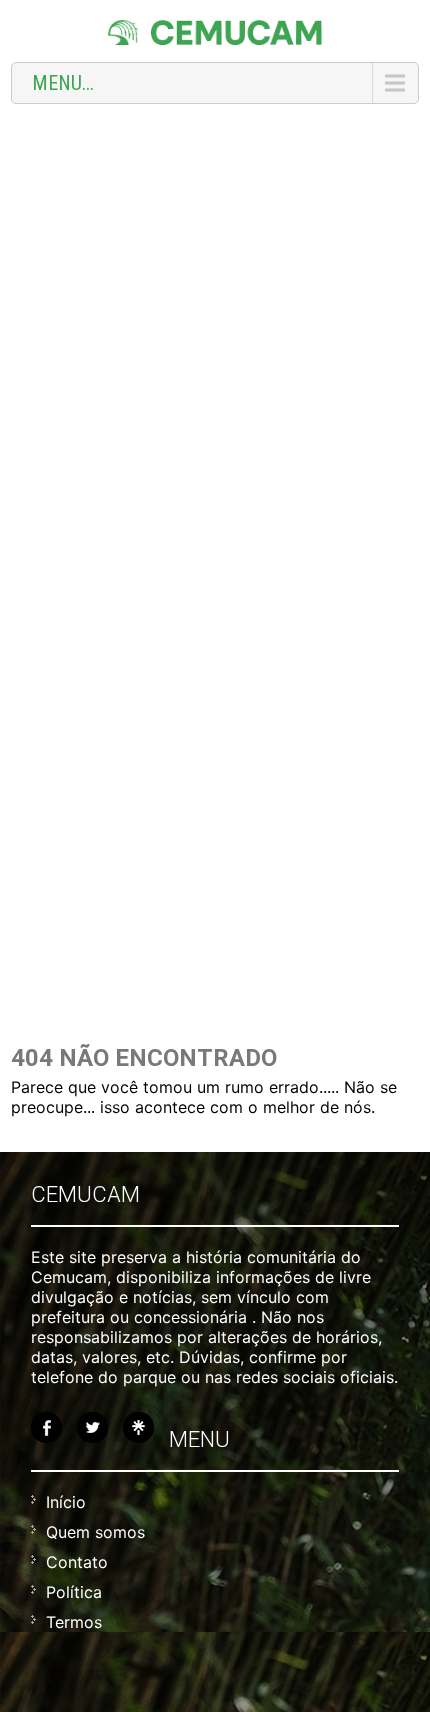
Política (74, 1592)
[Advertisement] (215, 339)
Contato (77, 1562)
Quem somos (95, 1532)
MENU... (63, 83)
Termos (74, 1622)
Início (66, 1502)
